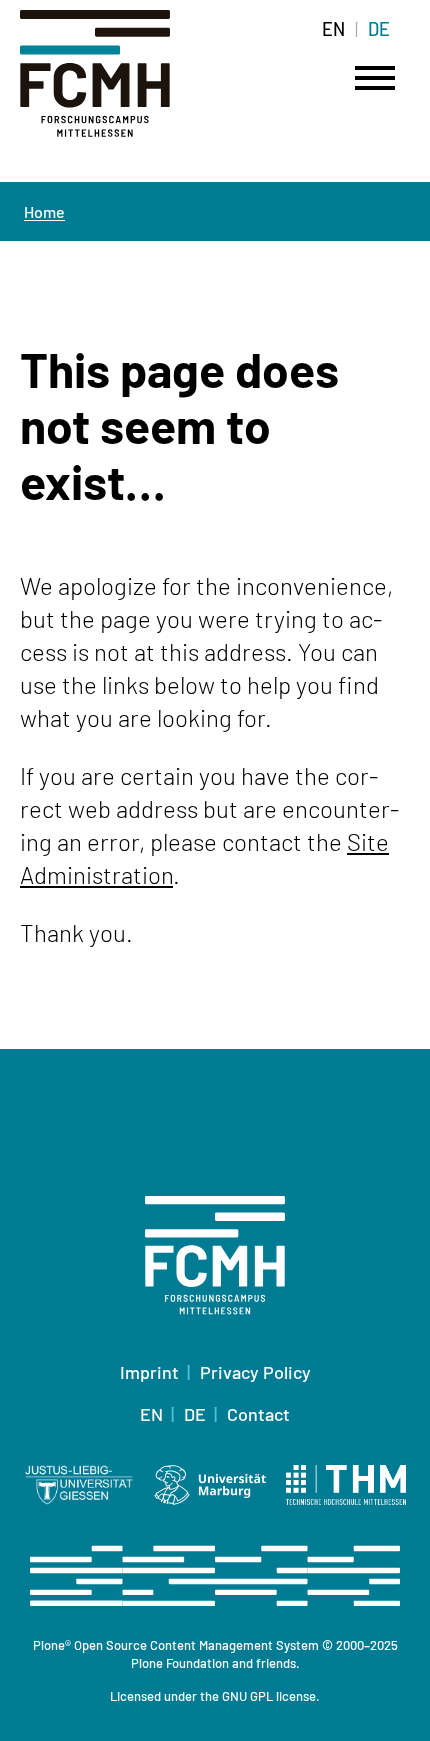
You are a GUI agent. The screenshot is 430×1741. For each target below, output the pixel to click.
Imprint (149, 1372)
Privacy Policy (255, 1372)
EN (333, 29)
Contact (258, 1414)
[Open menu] (375, 78)
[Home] (120, 85)
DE (379, 29)
